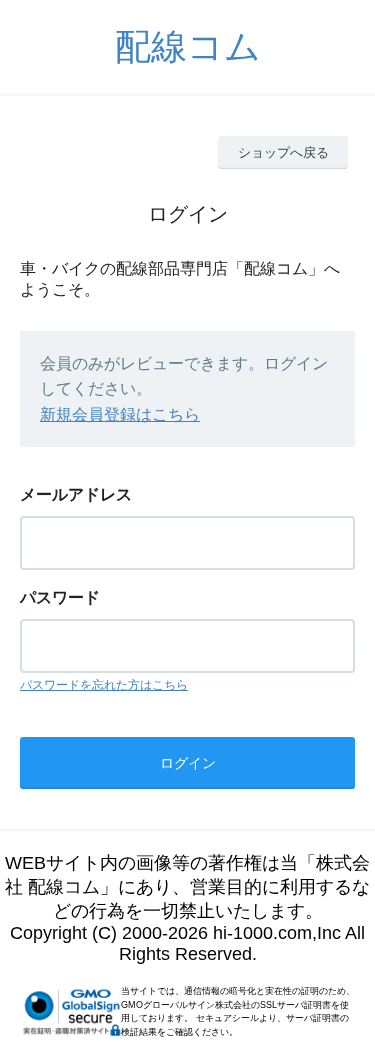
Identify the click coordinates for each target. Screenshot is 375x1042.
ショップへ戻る (283, 152)
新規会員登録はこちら (120, 414)
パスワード (60, 597)
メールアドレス (76, 494)
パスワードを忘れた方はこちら (104, 685)
